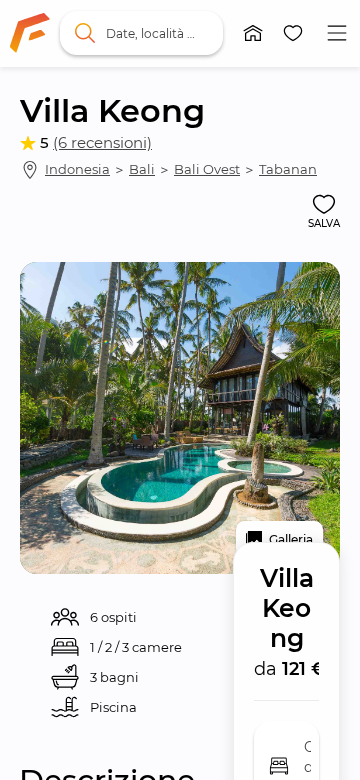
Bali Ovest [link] (207, 169)
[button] (253, 33)
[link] (30, 33)
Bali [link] (142, 169)
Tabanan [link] (288, 169)
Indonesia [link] (77, 169)
